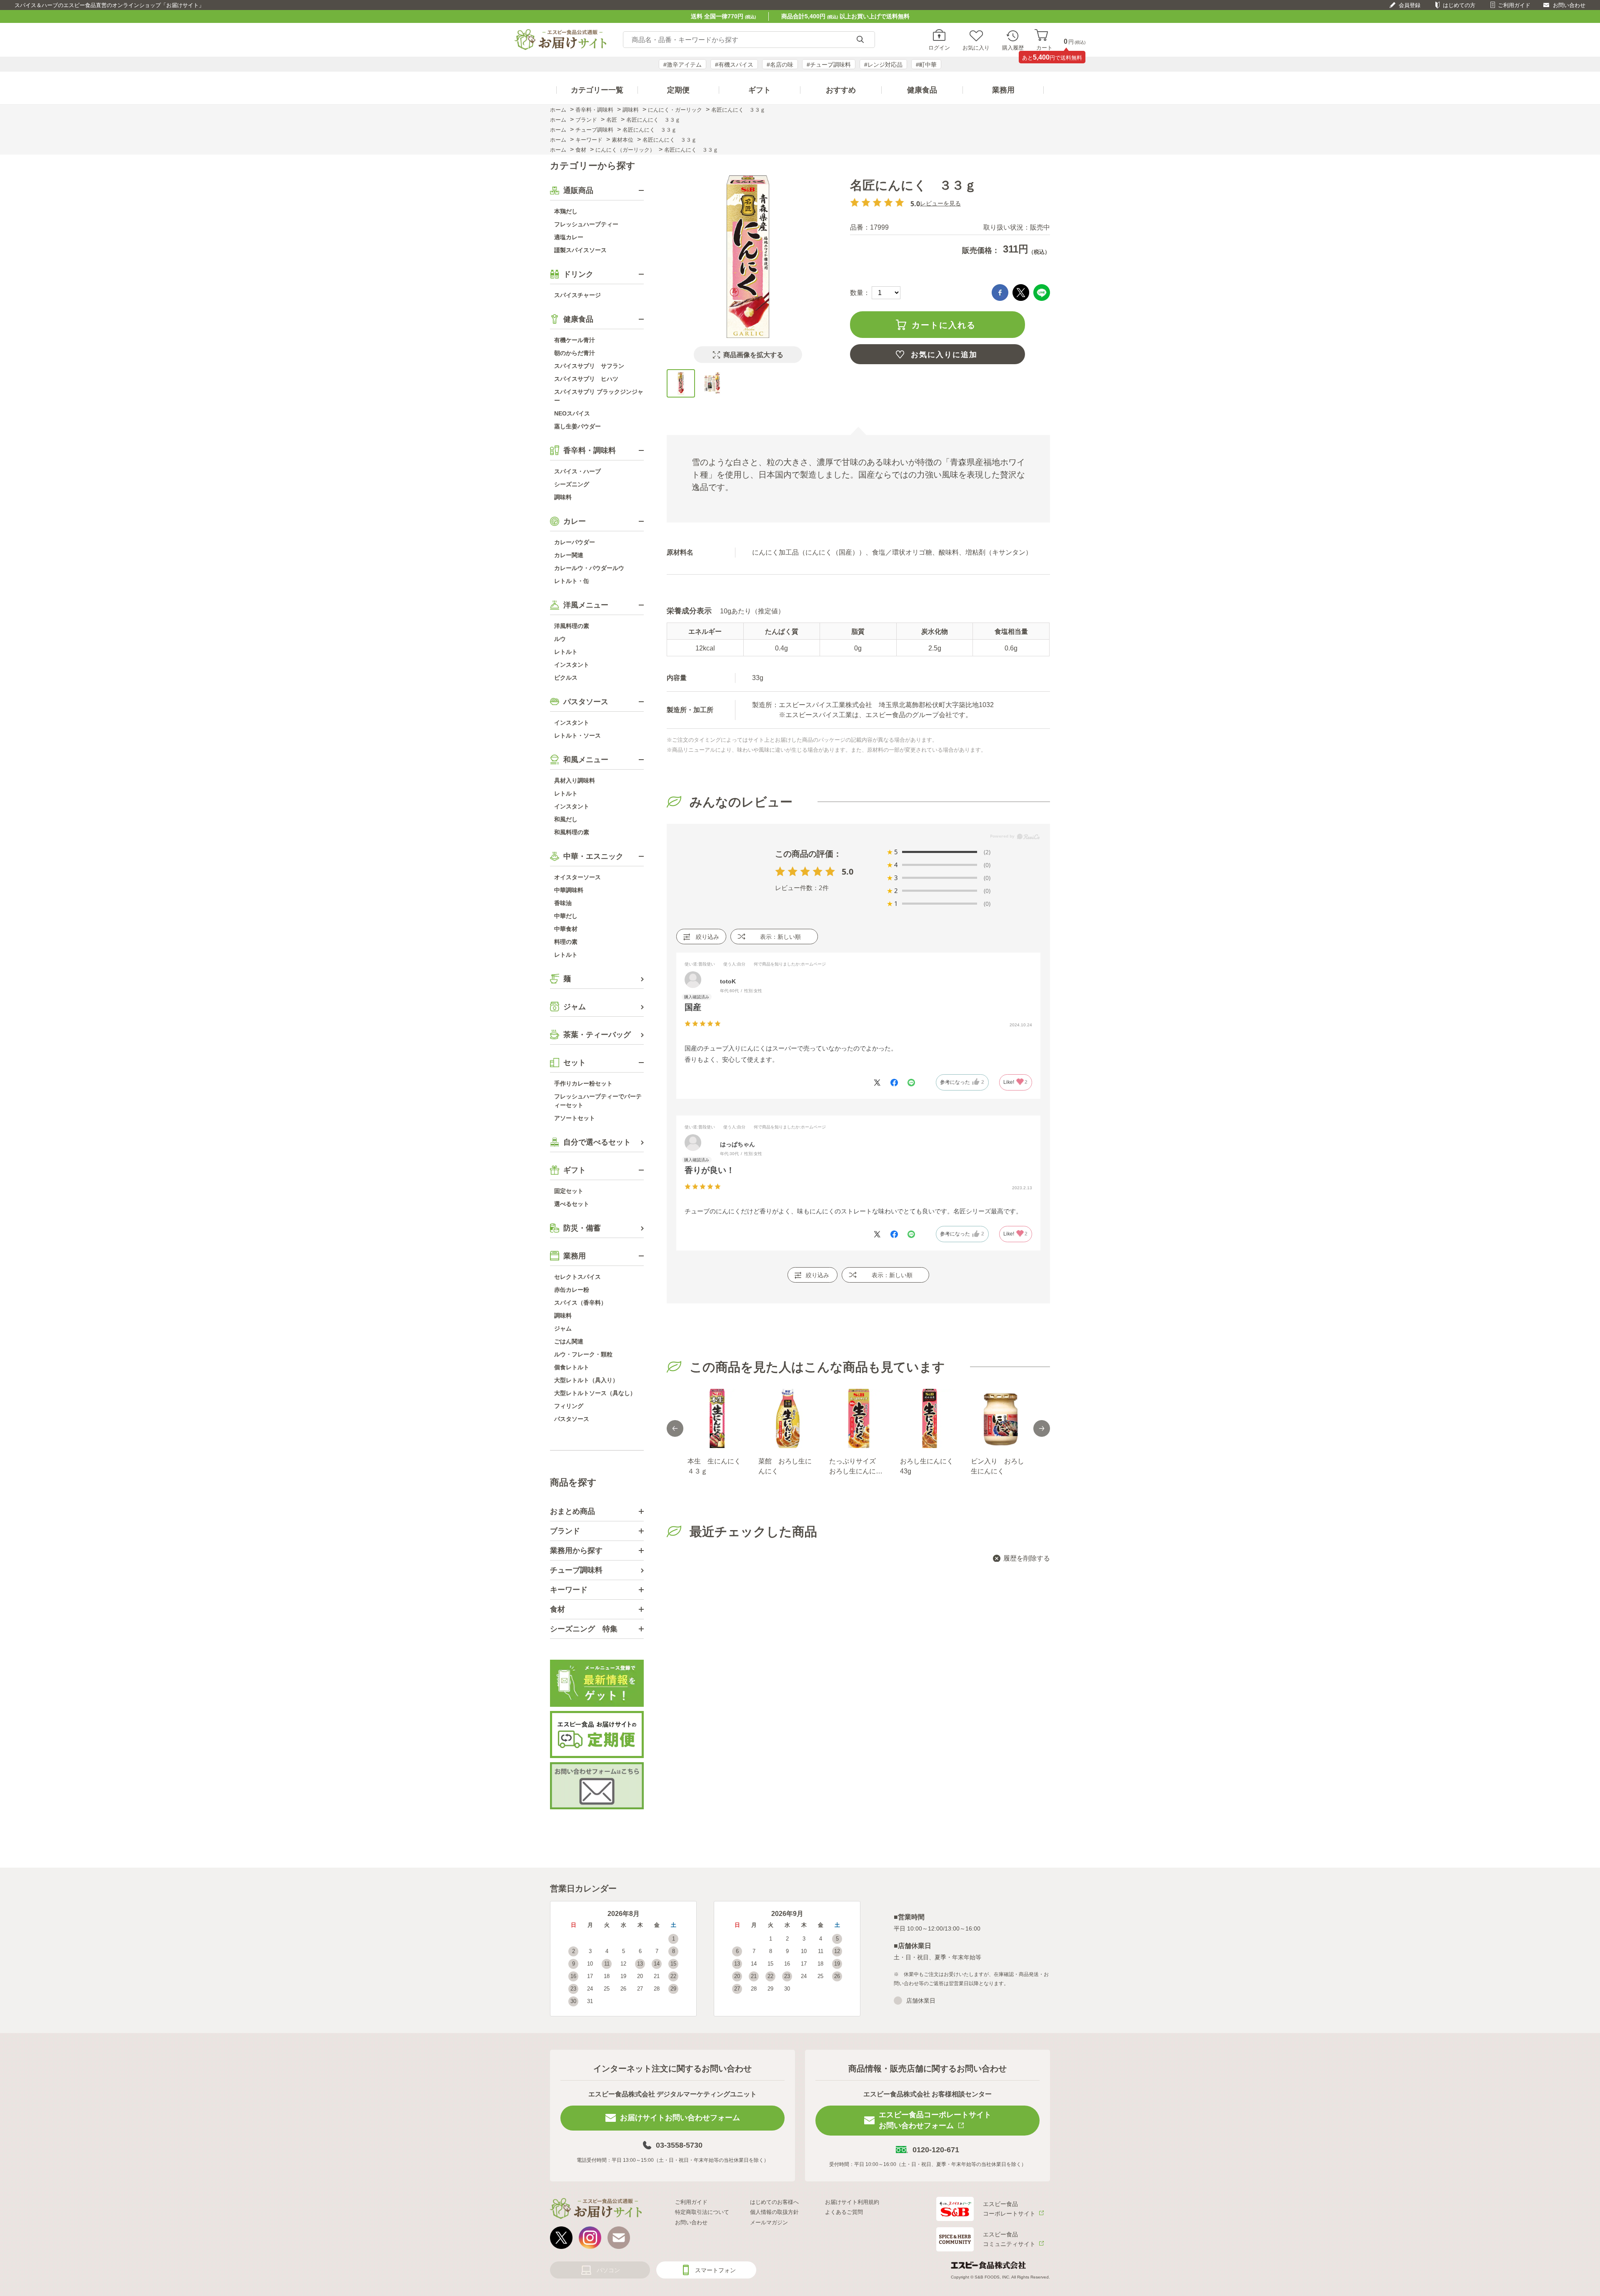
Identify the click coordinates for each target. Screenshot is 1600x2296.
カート (1044, 48)
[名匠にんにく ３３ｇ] (681, 383)
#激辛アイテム (682, 65)
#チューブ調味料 (829, 65)
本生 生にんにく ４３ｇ (717, 1466)
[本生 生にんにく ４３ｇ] (717, 1418)
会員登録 (1410, 5)
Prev (675, 1428)
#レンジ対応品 (883, 65)
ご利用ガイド (1514, 5)
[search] (860, 40)
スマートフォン (715, 2270)
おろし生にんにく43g (927, 1466)
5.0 (847, 872)
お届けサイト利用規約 (852, 2202)
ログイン (939, 48)
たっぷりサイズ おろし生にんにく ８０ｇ (858, 1467)
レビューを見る (940, 203)
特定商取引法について (702, 2212)
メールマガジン (769, 2222)
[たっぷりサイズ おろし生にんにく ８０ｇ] (858, 1418)
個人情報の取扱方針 (774, 2212)
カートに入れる (944, 325)
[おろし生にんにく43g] (929, 1418)
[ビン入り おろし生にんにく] (1000, 1418)
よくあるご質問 (844, 2212)
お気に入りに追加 (944, 355)
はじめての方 (1459, 5)
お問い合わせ (1569, 5)
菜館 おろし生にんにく (785, 1466)
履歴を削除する (1027, 1558)
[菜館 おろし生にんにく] (787, 1418)
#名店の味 (780, 65)
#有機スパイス (734, 65)
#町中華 (926, 65)
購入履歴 (1013, 48)
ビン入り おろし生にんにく (997, 1466)
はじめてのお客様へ (774, 2202)
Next (1042, 1428)
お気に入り (976, 48)
